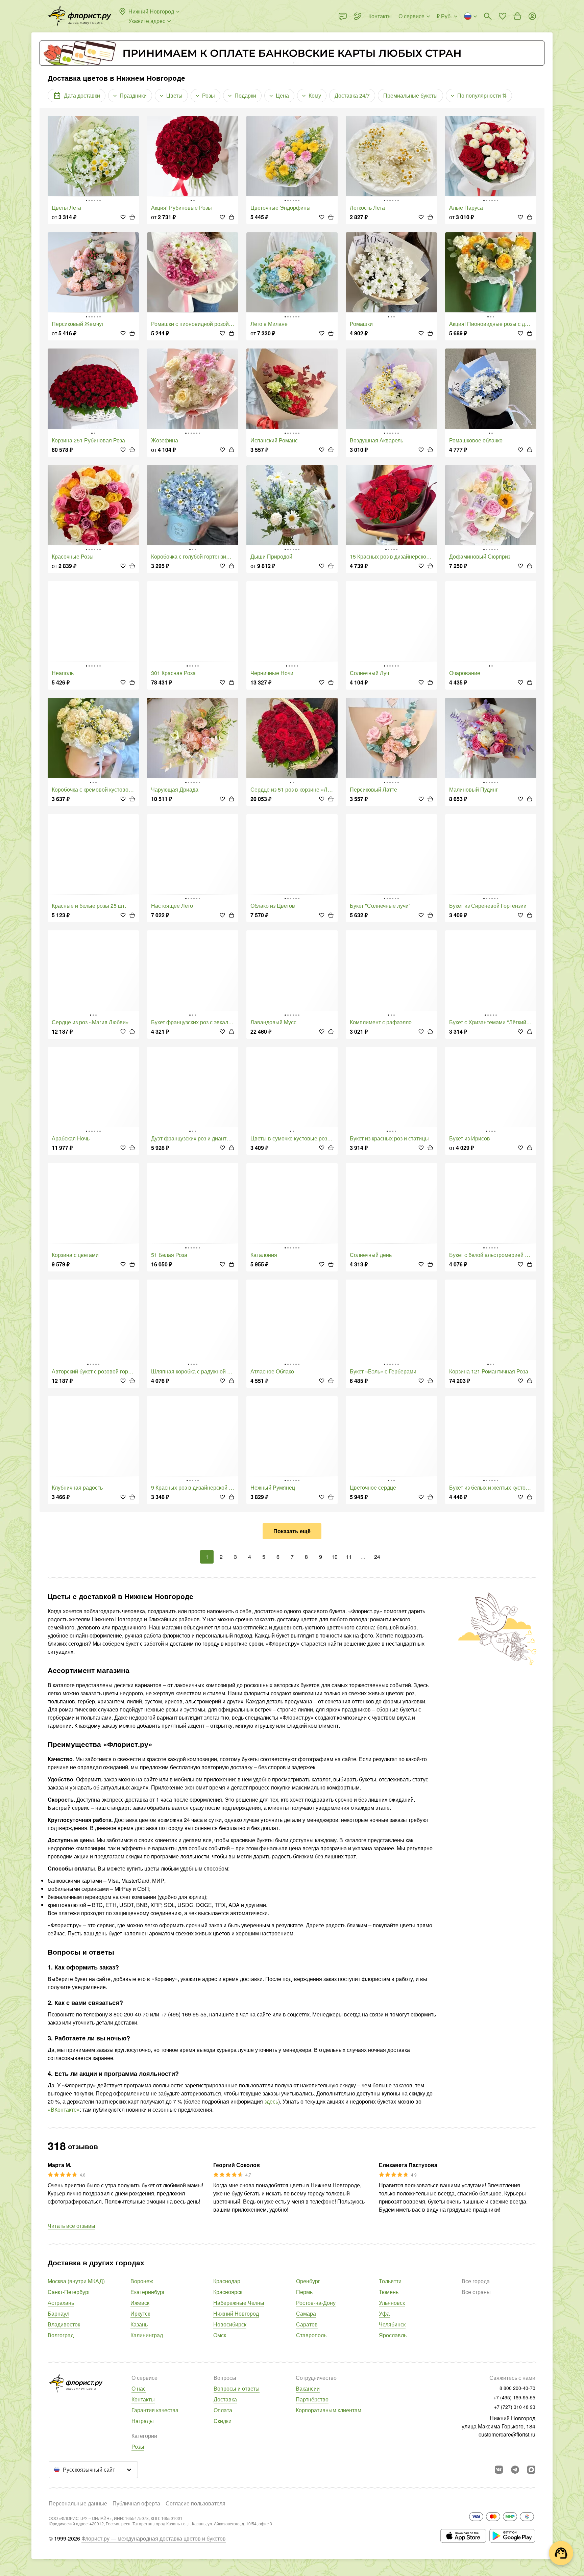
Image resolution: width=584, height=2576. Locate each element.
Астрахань (61, 2303)
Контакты (143, 2399)
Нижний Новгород (236, 2313)
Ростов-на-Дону (316, 2303)
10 (335, 1557)
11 (349, 1557)
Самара (306, 2313)
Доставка (225, 2399)
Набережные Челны (239, 2303)
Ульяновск (392, 2303)
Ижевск (140, 2303)
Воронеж (142, 2281)
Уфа (384, 2313)
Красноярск (228, 2292)
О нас (139, 2388)
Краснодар (227, 2281)
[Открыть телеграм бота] (515, 2470)
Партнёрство (312, 2399)
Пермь (304, 2292)
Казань (139, 2324)
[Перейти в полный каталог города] (79, 16)
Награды (143, 2421)
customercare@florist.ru (507, 2434)
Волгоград (61, 2335)
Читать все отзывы (71, 2226)
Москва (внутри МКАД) (76, 2281)
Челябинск (392, 2324)
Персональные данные (78, 2503)
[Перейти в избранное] (503, 16)
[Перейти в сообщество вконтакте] (499, 2470)
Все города (476, 2281)
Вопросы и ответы (237, 2388)
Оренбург (308, 2281)
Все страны (476, 2292)
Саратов (307, 2324)
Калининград (147, 2335)
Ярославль (393, 2335)
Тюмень (389, 2292)
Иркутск (140, 2313)
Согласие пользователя (196, 2503)
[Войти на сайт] (532, 16)
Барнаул (58, 2313)
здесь (271, 2101)
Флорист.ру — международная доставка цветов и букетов (154, 2538)
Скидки (223, 2421)
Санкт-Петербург (69, 2292)
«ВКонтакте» (64, 2109)
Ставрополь (311, 2335)
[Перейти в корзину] (517, 16)
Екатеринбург (148, 2292)
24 (377, 1557)
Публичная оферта (136, 2503)
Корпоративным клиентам (328, 2410)
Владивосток (64, 2324)
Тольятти (390, 2281)
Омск (220, 2335)
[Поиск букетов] (488, 16)
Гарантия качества (155, 2410)
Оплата (223, 2410)
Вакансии (308, 2388)
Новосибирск (230, 2324)
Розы (138, 2446)
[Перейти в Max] (531, 2470)
